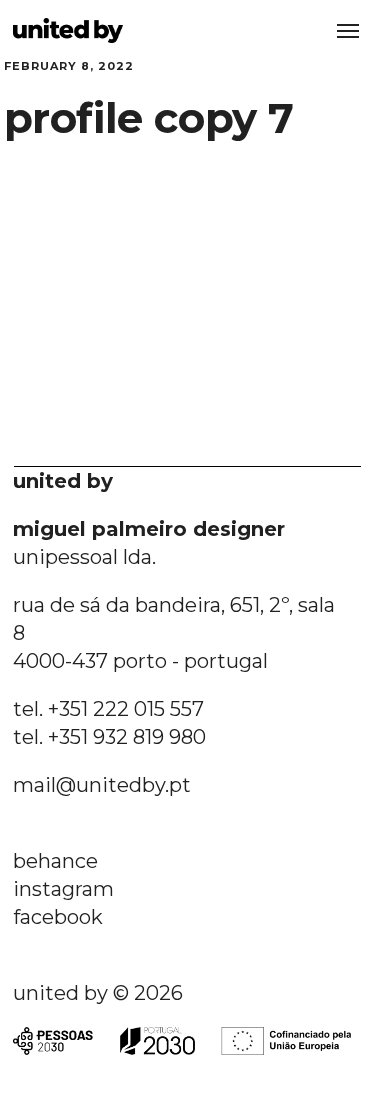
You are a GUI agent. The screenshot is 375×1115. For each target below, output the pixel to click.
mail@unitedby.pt (102, 785)
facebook (58, 917)
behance (55, 861)
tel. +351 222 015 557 (108, 709)
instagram (63, 889)
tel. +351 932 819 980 (109, 737)
